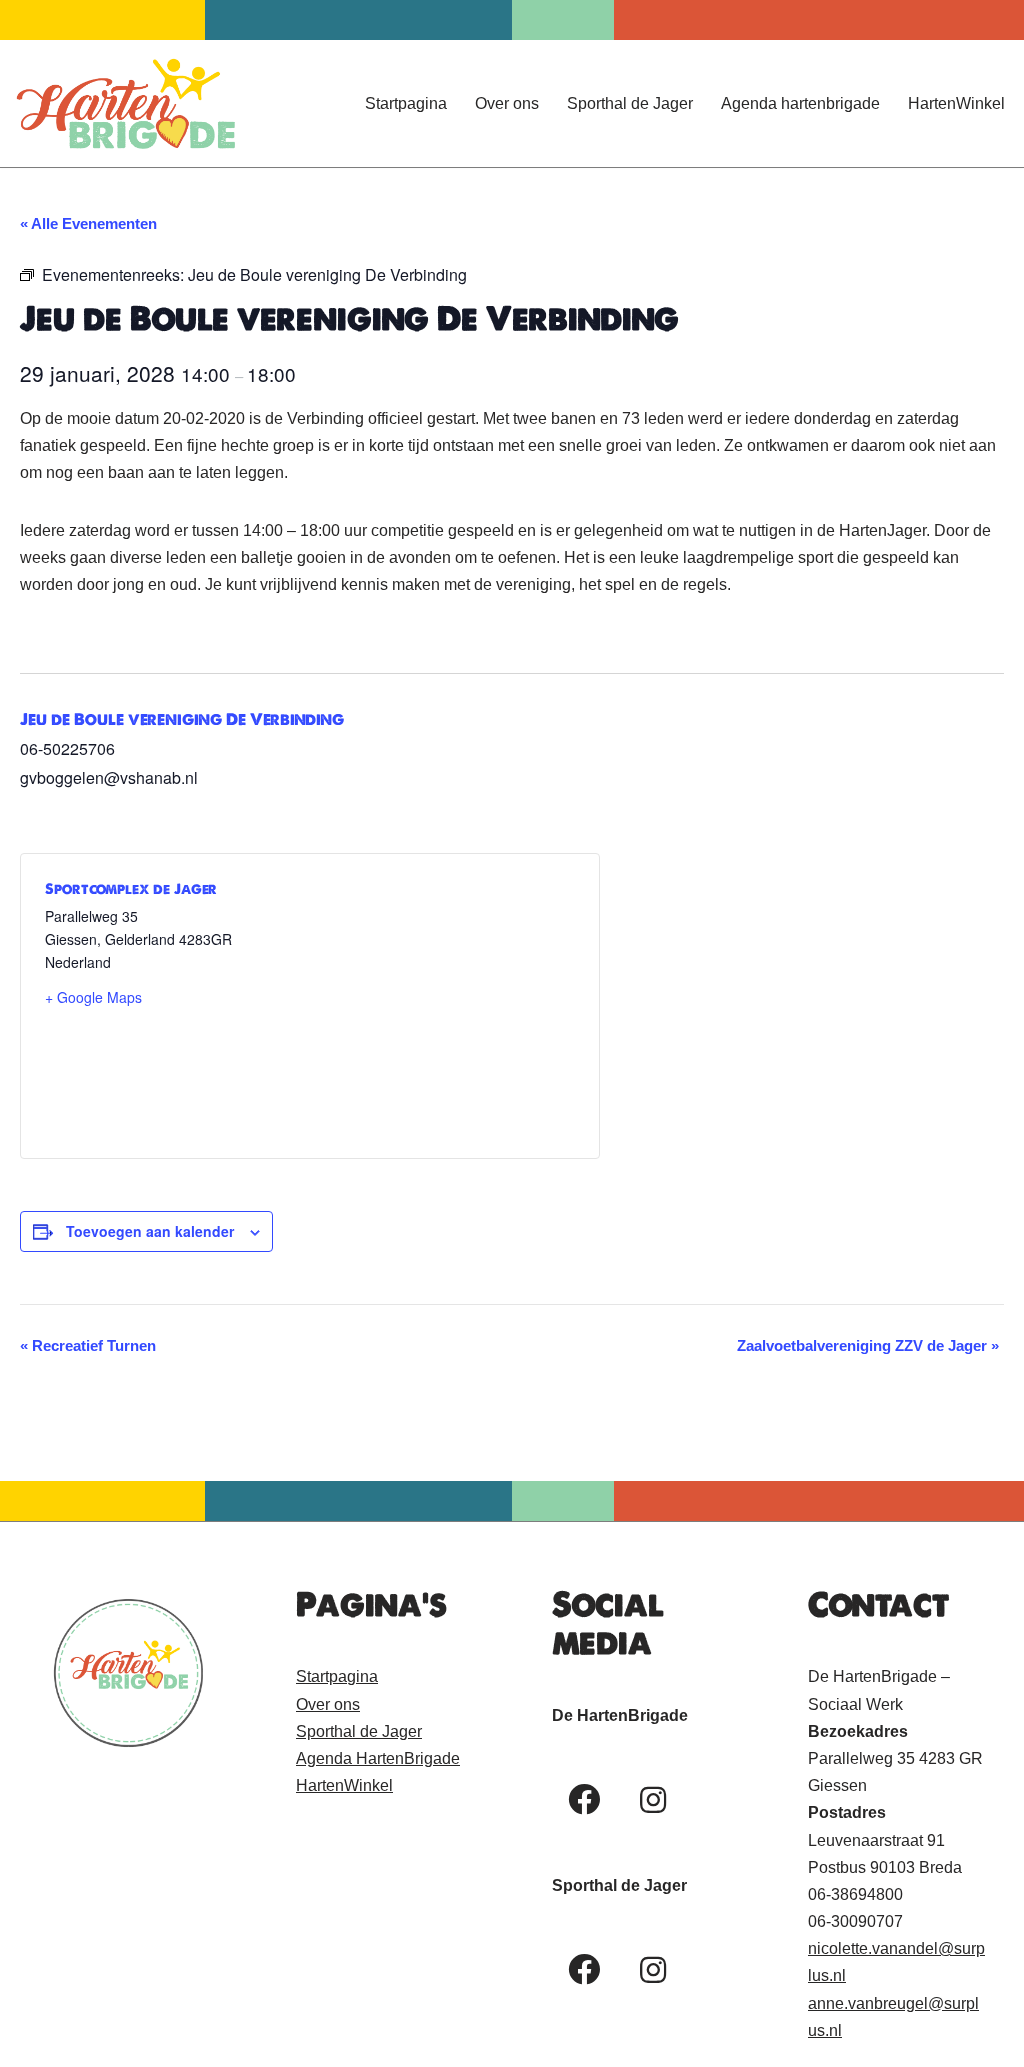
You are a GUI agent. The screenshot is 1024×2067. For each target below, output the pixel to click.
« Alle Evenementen (88, 223)
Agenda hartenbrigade (800, 103)
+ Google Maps (93, 997)
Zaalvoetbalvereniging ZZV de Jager (868, 1345)
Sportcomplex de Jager (131, 889)
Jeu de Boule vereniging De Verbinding (182, 719)
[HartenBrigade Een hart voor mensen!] (125, 103)
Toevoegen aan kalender (150, 1231)
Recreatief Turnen (88, 1345)
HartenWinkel (956, 103)
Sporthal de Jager (630, 103)
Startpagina (406, 103)
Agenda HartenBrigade (378, 1758)
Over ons (507, 103)
